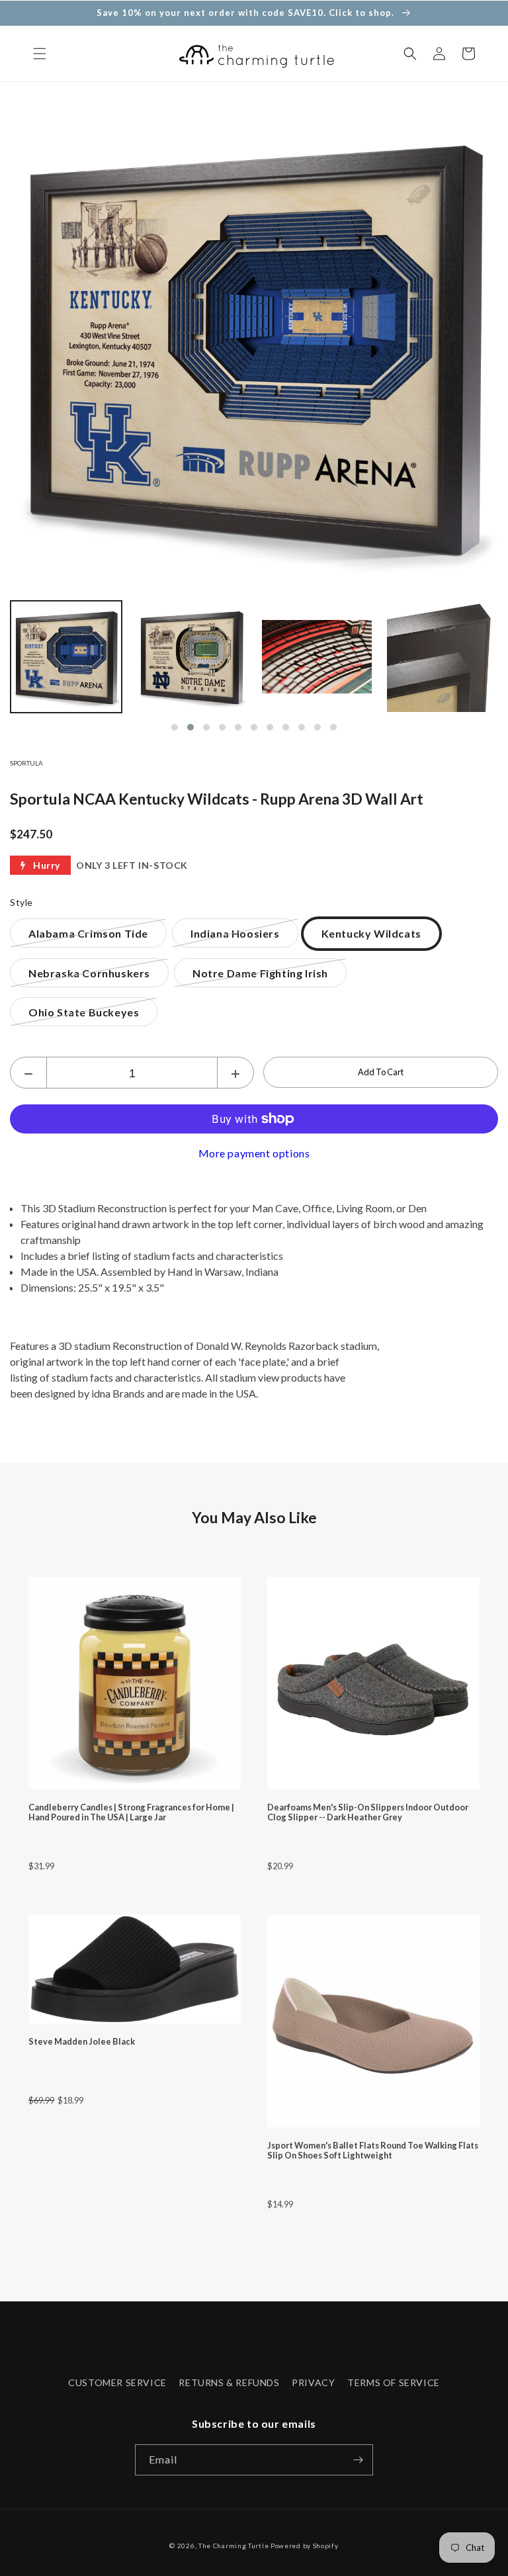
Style (21, 902)
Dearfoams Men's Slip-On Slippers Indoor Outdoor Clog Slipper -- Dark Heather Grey (368, 1812)
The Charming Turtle (233, 2546)
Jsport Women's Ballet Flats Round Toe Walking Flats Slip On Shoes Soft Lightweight (373, 2151)
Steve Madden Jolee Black (82, 2042)
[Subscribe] (358, 2460)
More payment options (254, 1153)
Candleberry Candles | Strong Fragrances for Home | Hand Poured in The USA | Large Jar (131, 1812)
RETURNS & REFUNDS (229, 2382)
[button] (40, 54)
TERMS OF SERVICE (394, 2382)
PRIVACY (313, 2382)
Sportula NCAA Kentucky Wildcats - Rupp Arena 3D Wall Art (217, 799)
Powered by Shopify (305, 2546)
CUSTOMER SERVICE (117, 2382)
